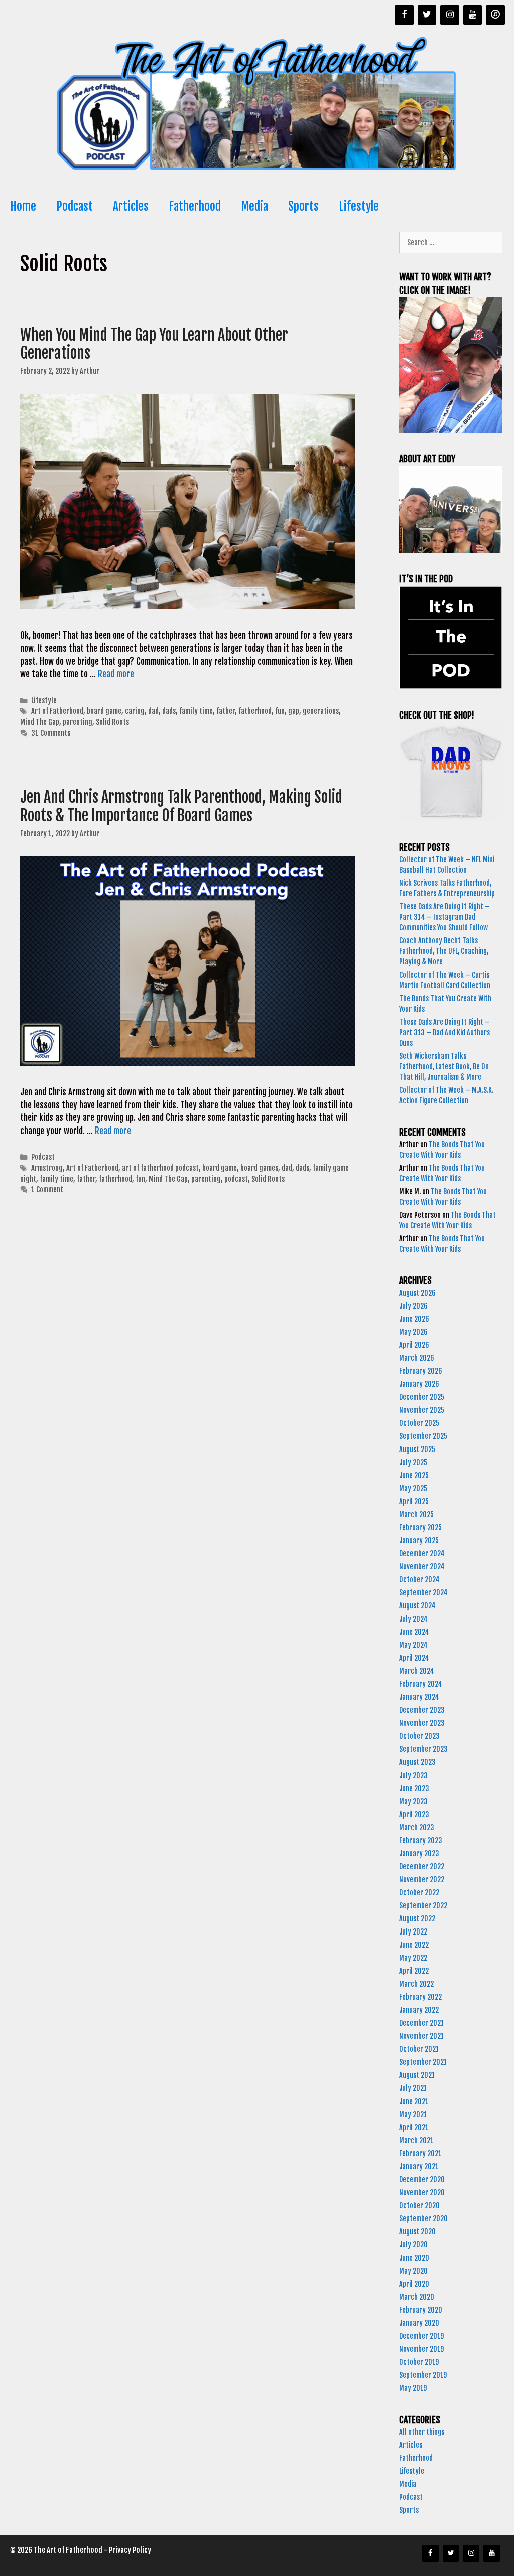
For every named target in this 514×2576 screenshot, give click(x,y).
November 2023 (422, 1723)
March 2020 (417, 2297)
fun (280, 711)
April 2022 (414, 1971)
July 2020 (413, 2245)
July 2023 (413, 1775)
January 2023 (419, 1854)
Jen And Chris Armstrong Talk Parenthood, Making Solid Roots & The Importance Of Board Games (181, 806)
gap (294, 711)
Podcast (75, 206)
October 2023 (419, 1736)
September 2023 (423, 1749)
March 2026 (417, 1358)
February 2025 (420, 1527)
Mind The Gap (40, 722)
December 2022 (422, 1867)
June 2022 (414, 1945)
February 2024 (421, 1684)
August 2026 (417, 1293)
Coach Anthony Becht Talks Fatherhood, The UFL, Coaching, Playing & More (444, 951)
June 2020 (414, 2258)
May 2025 (413, 1488)
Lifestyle (359, 206)
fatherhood (255, 711)
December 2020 (422, 2180)
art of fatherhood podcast (160, 1168)
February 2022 (420, 1997)
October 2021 (419, 2049)
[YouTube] (473, 15)
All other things (422, 2432)
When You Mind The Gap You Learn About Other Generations (154, 344)
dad (153, 711)
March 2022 (416, 1984)
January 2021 (419, 2166)
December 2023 (422, 1710)
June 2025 (414, 1475)
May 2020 (413, 2271)
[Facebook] (404, 15)
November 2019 (421, 2349)
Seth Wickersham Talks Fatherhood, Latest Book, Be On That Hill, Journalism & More (444, 1067)
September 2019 (423, 2375)
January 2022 (419, 2010)
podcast (236, 1179)
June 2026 (414, 1319)
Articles (131, 206)
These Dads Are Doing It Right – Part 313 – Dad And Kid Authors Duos (444, 1032)
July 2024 (413, 1619)
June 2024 (414, 1632)
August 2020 (417, 2232)
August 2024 (417, 1606)
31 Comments (51, 733)
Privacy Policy (130, 2550)
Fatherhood (195, 206)
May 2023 (413, 1801)
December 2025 (422, 1397)
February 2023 (421, 1840)
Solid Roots (112, 722)
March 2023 (417, 1827)
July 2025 (413, 1462)
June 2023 (414, 1788)
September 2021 (423, 2062)
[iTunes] (495, 15)
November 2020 (422, 2193)
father (226, 711)
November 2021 (421, 2036)
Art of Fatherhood (57, 711)
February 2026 (421, 1371)
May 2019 (413, 2388)
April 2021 (414, 2127)
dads (169, 711)
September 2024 (423, 1593)
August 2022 (417, 1919)
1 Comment (47, 1189)
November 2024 (422, 1567)
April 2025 (414, 1501)
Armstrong (47, 1168)
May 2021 (413, 2114)
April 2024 (414, 1658)
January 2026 (419, 1384)
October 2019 (419, 2362)
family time (196, 711)
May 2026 (413, 1332)
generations (321, 711)
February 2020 (421, 2310)
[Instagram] (450, 15)
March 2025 (416, 1514)
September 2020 (423, 2219)
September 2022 (423, 1906)
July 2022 (413, 1932)
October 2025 (419, 1423)
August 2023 (417, 1762)
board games (259, 1168)
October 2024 (419, 1580)
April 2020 (414, 2284)
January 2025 (419, 1541)
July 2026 (413, 1306)
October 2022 (419, 1893)
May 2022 (413, 1958)
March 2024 (417, 1671)
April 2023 (414, 1814)
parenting (78, 722)
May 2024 (413, 1645)
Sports (303, 206)
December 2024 (422, 1554)
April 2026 (414, 1345)
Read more (116, 674)
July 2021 (413, 2088)
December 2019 (421, 2336)
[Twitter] (427, 15)
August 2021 (417, 2075)
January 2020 (419, 2323)
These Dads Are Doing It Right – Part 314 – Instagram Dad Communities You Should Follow (444, 917)
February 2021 (420, 2153)
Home (23, 206)
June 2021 (414, 2101)
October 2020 (419, 2206)
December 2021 (421, 2023)
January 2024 (419, 1697)
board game (104, 711)
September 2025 (423, 1436)
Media (254, 206)
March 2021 (416, 2140)
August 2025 (417, 1449)
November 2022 (422, 1880)
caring (135, 711)
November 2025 (422, 1410)
